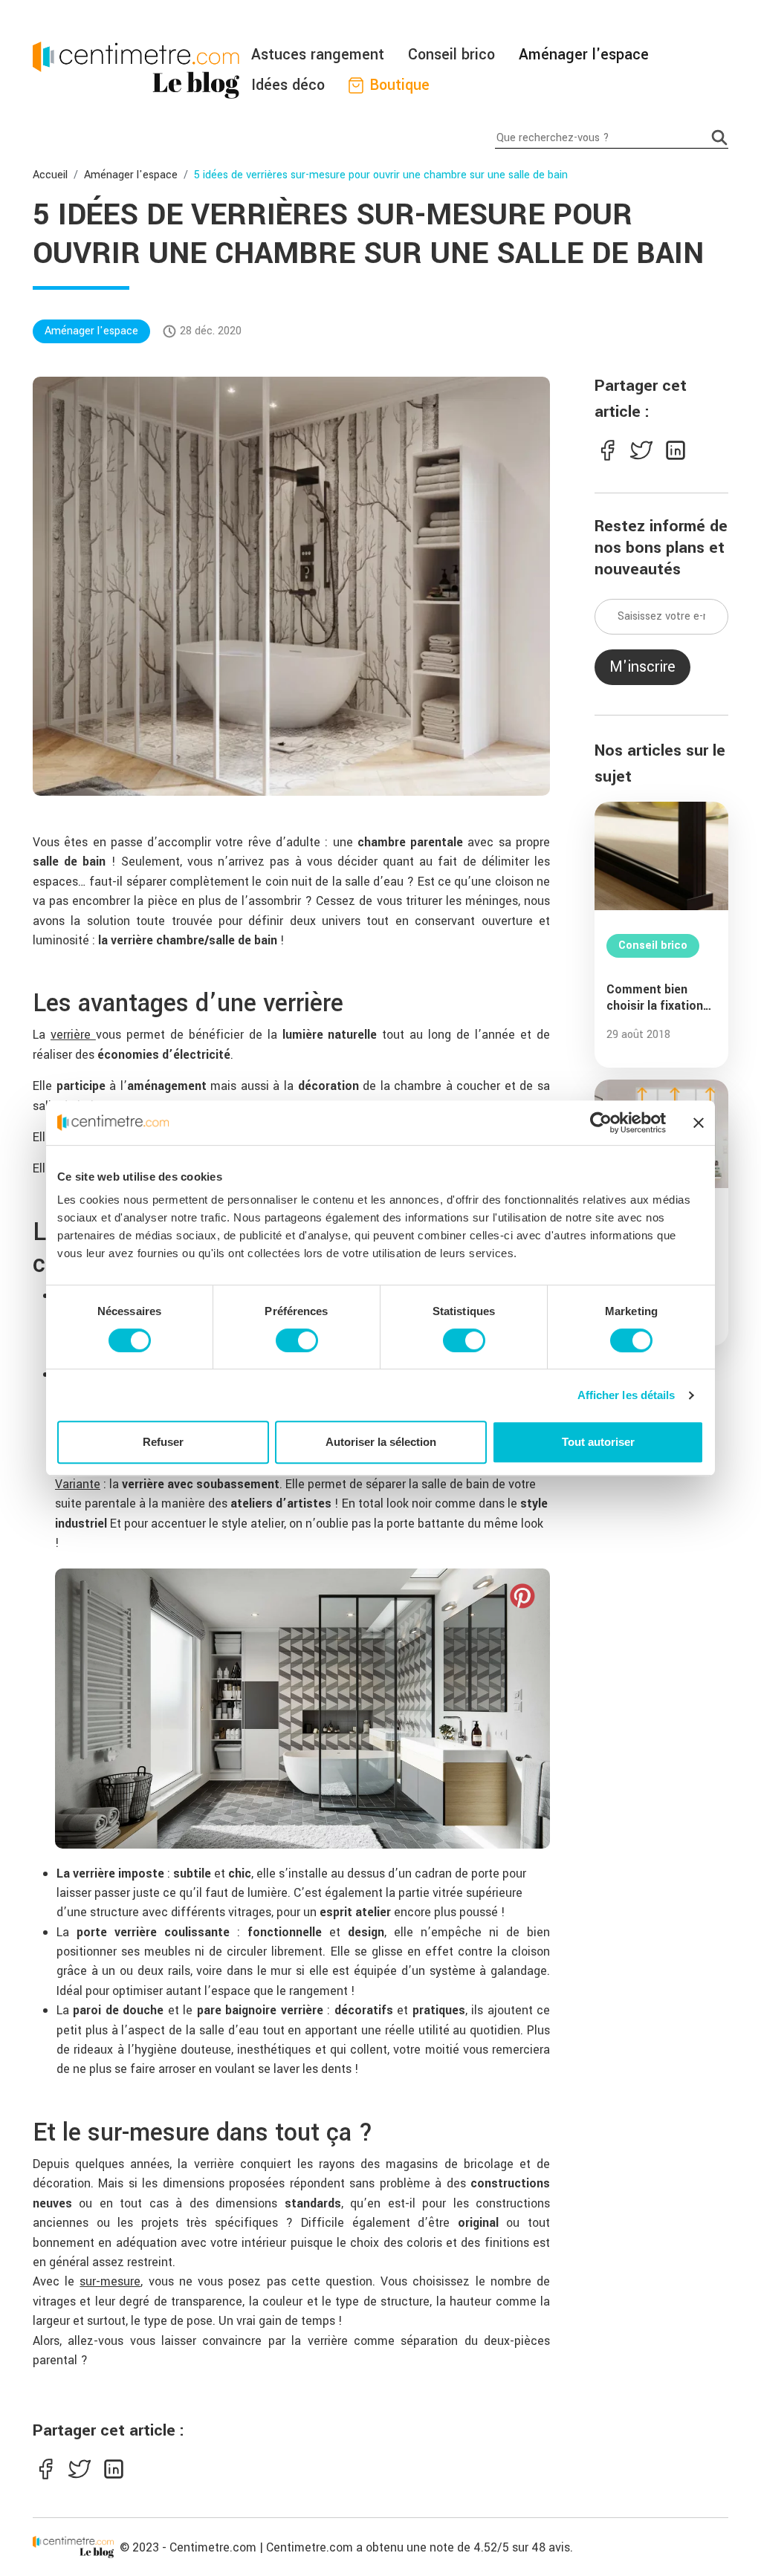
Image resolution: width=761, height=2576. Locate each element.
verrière (73, 1035)
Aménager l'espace (584, 55)
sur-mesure (110, 2281)
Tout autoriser (598, 1442)
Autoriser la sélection (381, 1442)
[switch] (297, 1340)
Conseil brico (451, 55)
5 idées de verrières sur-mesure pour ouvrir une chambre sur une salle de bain (381, 175)
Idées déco (288, 85)
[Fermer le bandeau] (699, 1123)
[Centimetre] (73, 2547)
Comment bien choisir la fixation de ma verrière (655, 998)
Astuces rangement (318, 55)
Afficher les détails (626, 1395)
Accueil (50, 175)
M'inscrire (642, 667)
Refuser (163, 1442)
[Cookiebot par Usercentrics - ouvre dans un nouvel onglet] (601, 1123)
